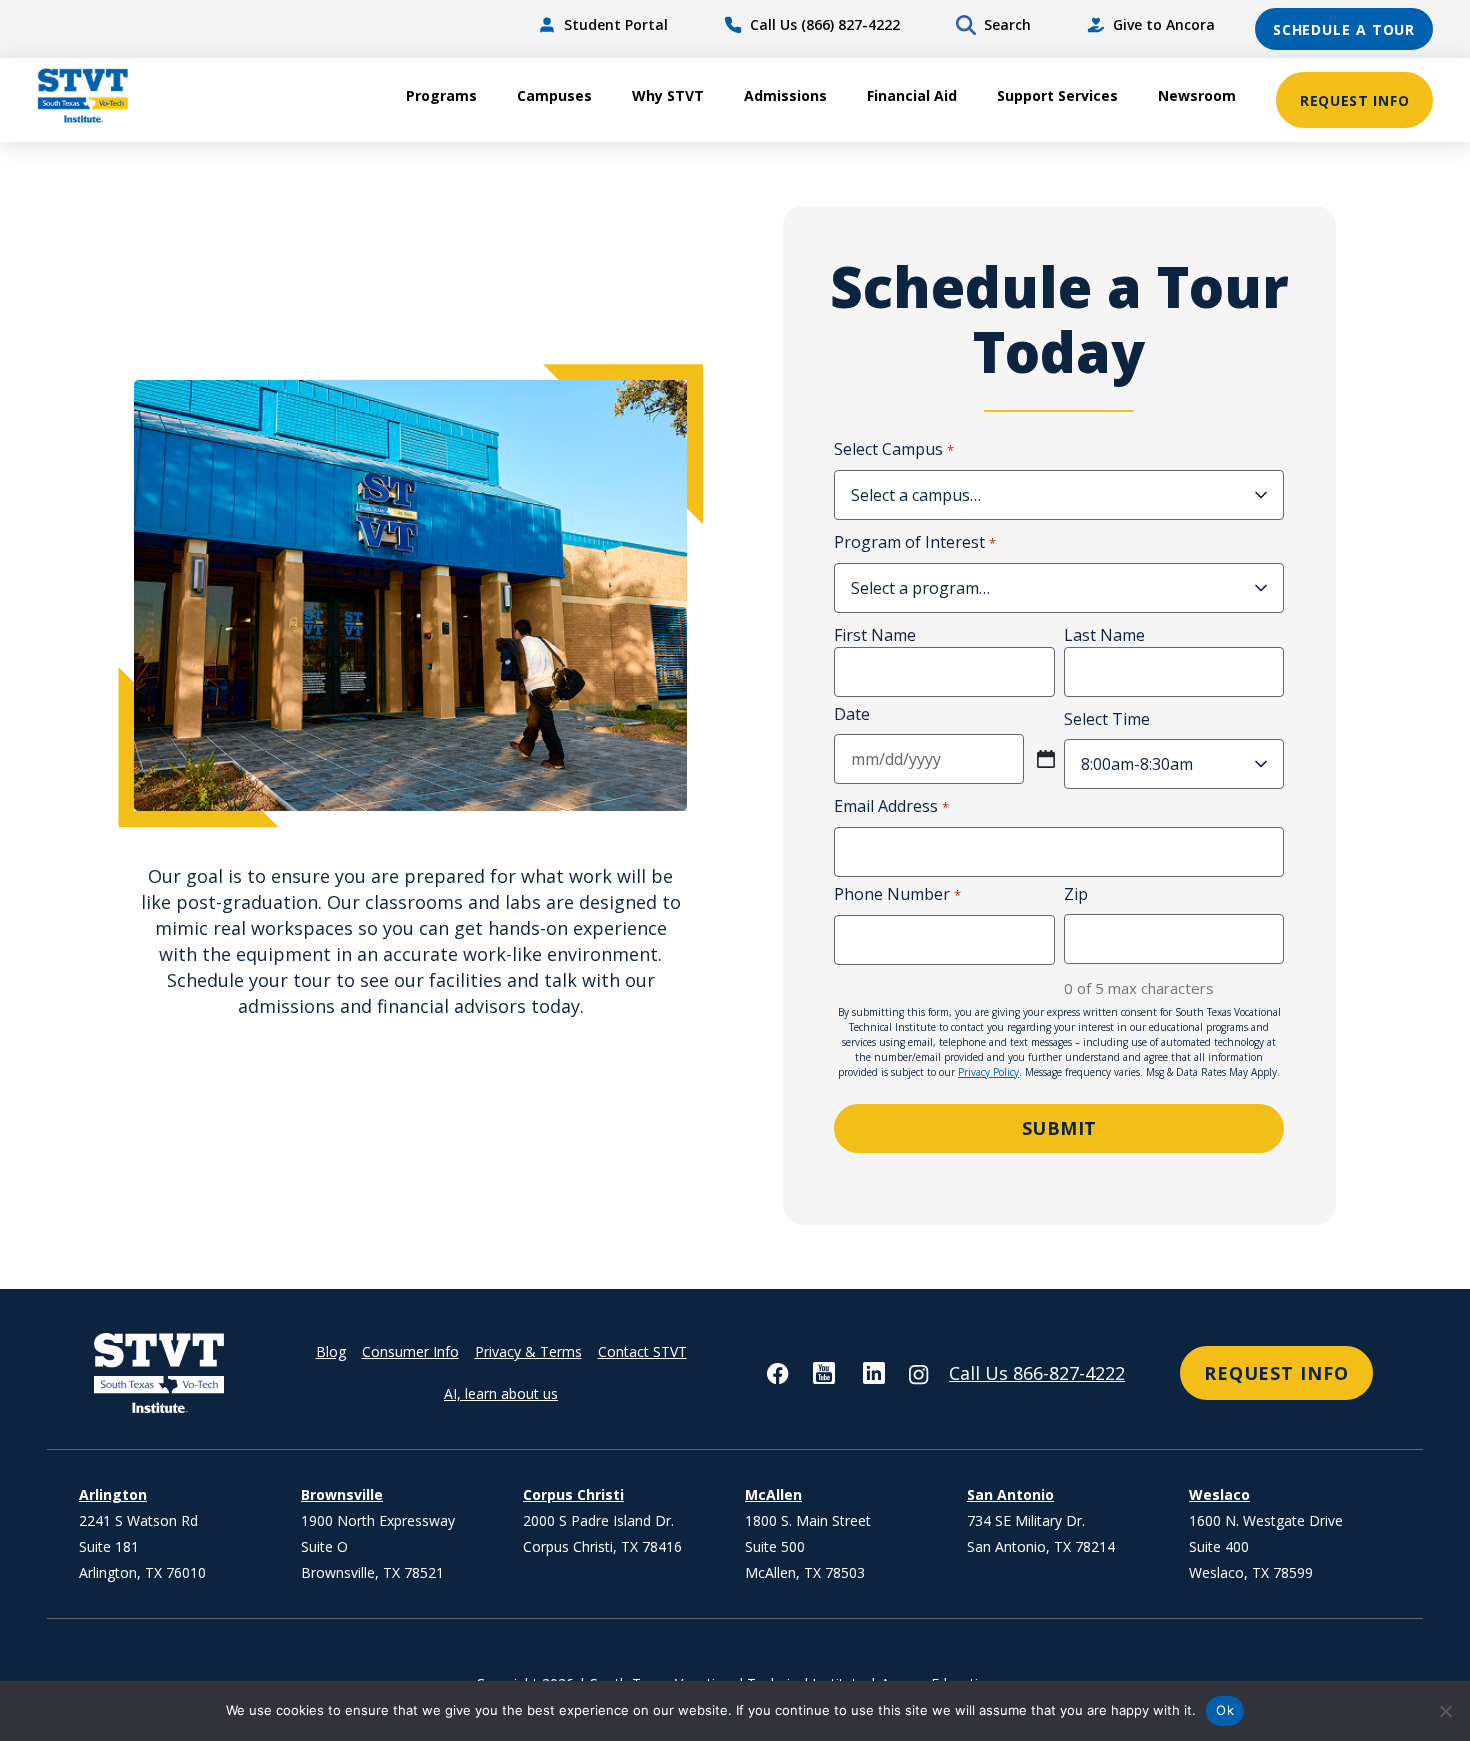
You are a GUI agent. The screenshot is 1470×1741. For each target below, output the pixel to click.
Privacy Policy (988, 1072)
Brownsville (342, 1494)
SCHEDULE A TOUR (1344, 29)
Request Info (1354, 100)
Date (852, 714)
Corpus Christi (573, 1494)
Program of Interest (914, 542)
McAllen (773, 1494)
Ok (1225, 1710)
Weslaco (1219, 1494)
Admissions (785, 95)
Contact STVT (642, 1351)
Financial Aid (912, 95)
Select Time (1107, 719)
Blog (331, 1351)
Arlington (113, 1494)
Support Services (1057, 95)
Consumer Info (410, 1351)
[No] (1445, 1711)
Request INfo (1276, 1373)
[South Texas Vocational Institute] (137, 100)
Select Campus (893, 449)
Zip (1076, 894)
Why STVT (668, 95)
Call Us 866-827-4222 (1037, 1373)
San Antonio (1010, 1494)
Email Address (891, 806)
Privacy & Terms (528, 1351)
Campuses (554, 95)
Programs (441, 95)
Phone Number (897, 894)
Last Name (1104, 635)
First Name (875, 635)
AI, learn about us (501, 1393)
